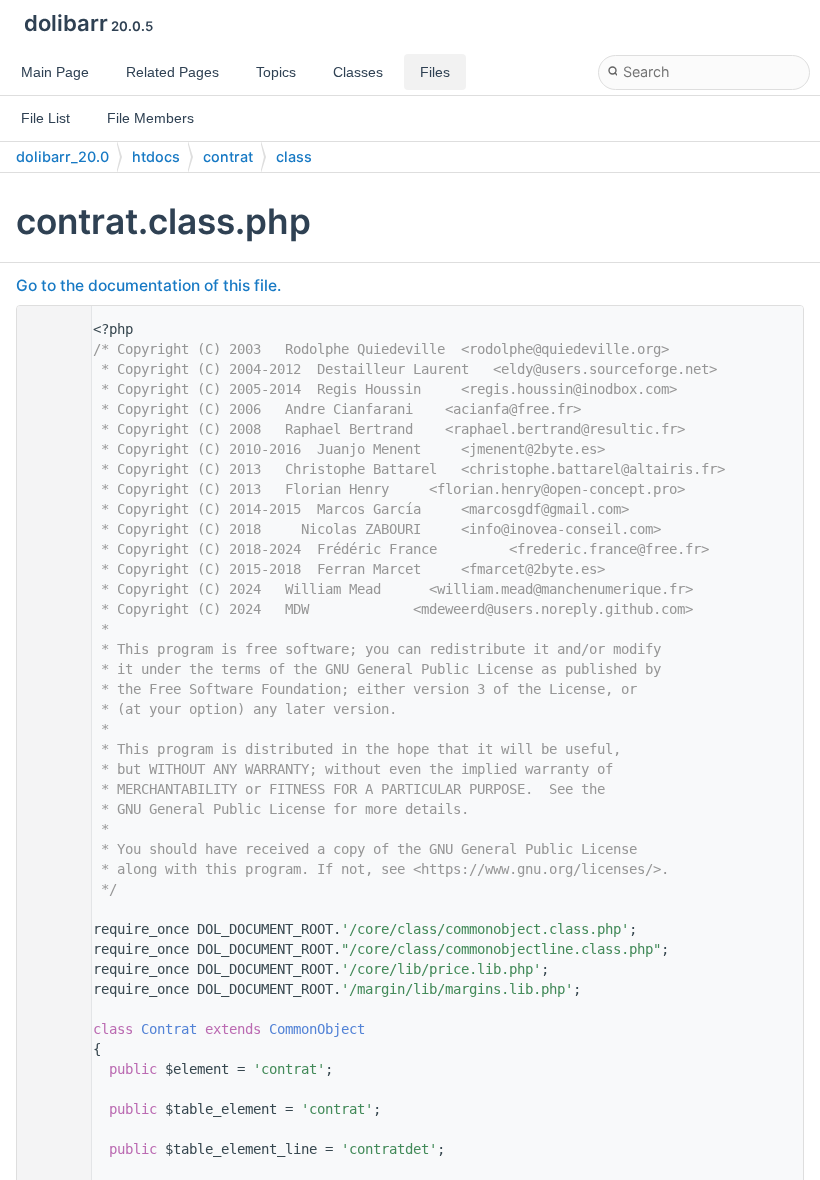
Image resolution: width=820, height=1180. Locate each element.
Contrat (169, 1029)
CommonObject (317, 1029)
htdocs (156, 156)
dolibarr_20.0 (62, 156)
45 (49, 1029)
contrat (228, 156)
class (294, 156)
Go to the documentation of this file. (148, 285)
